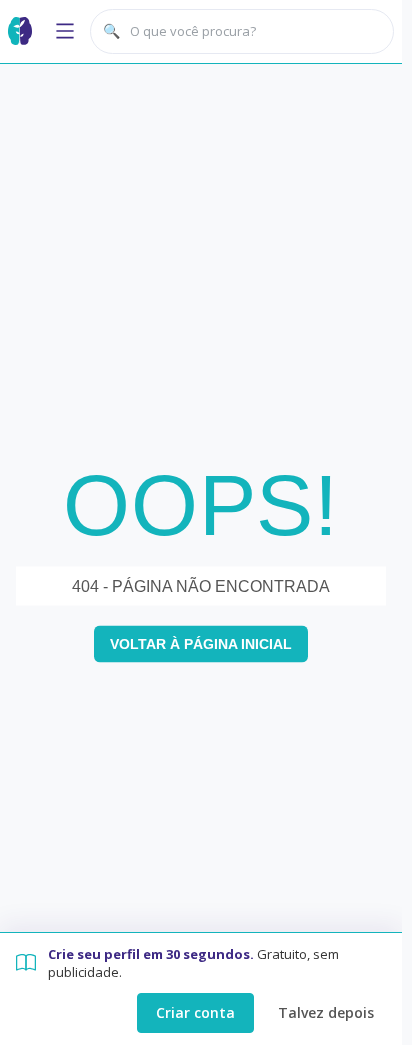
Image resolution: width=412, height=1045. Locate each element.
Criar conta (195, 1012)
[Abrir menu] (65, 31)
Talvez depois (326, 1012)
